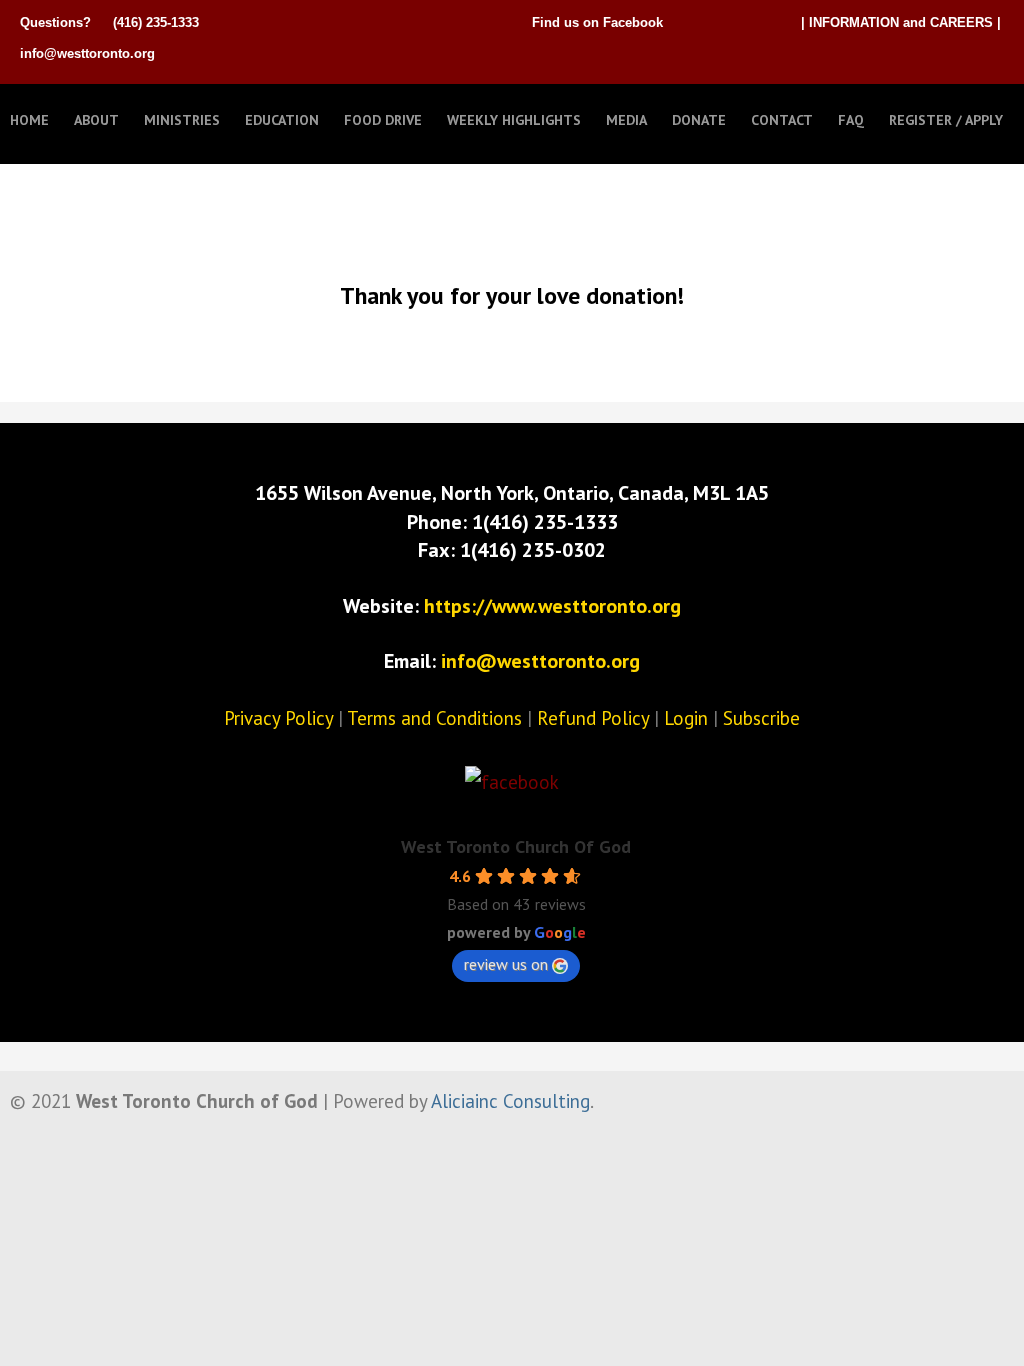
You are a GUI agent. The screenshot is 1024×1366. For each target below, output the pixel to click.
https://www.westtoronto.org (552, 606)
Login (686, 718)
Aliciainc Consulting (510, 1101)
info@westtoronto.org (87, 53)
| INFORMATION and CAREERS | (901, 22)
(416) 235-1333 (156, 22)
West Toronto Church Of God (516, 846)
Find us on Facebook (597, 22)
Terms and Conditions (434, 718)
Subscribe (761, 718)
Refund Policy (593, 718)
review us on (506, 964)
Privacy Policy (278, 718)
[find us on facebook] (512, 782)
